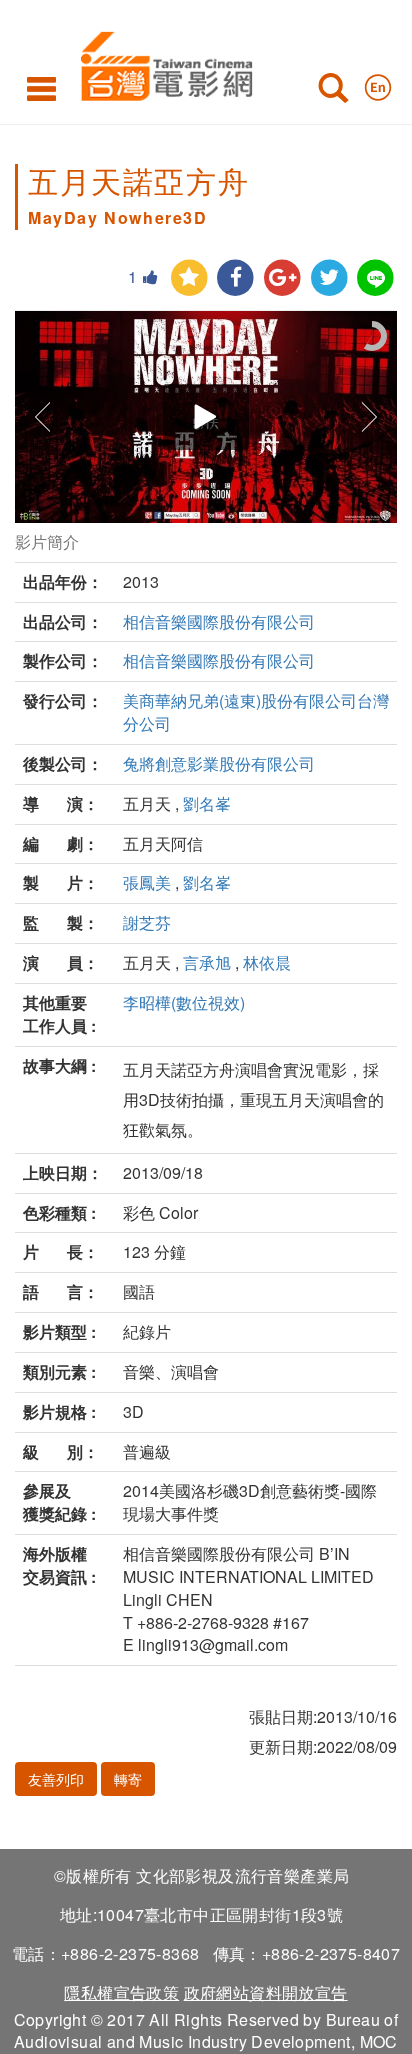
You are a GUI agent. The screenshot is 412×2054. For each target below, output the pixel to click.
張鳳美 (147, 882)
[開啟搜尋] (333, 92)
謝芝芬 (147, 922)
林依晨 (267, 962)
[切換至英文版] (378, 83)
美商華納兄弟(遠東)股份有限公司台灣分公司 (256, 712)
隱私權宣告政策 (121, 1992)
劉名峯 (207, 803)
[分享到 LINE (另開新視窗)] (375, 278)
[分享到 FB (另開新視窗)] (235, 278)
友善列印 (56, 1779)
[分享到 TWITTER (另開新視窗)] (329, 278)
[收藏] (189, 278)
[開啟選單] (41, 88)
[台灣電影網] (161, 62)
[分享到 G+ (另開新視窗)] (282, 278)
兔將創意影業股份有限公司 (219, 763)
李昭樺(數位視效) (184, 1002)
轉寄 (128, 1779)
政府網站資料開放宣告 (266, 1992)
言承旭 (207, 962)
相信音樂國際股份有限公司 (219, 621)
